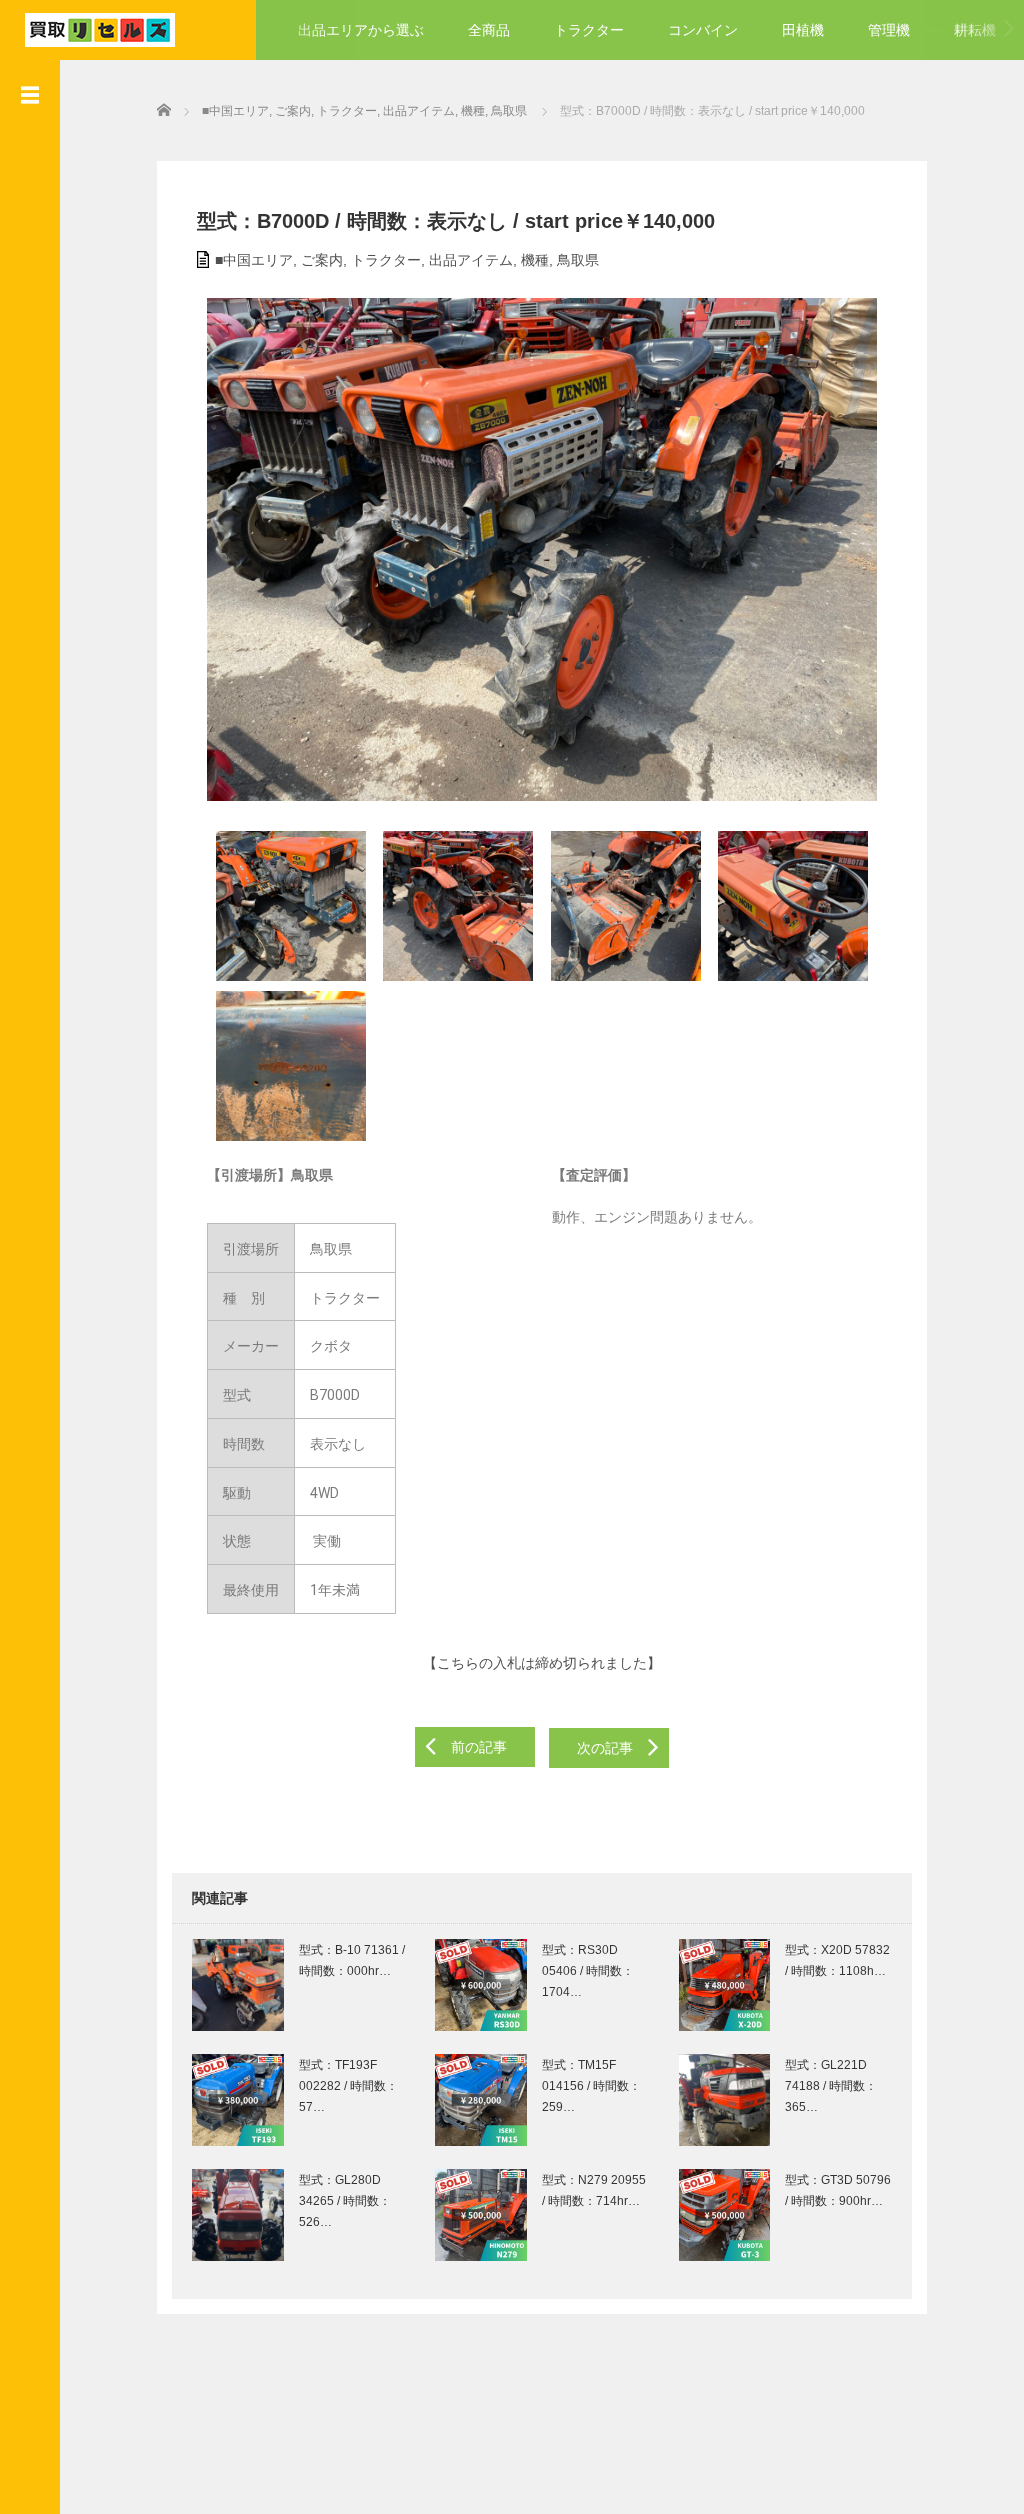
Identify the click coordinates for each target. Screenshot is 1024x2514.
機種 (535, 260)
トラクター (589, 30)
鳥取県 (578, 260)
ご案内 (322, 260)
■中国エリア (254, 260)
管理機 (889, 30)
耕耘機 (975, 30)
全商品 (489, 30)
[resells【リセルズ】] (100, 27)
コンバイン (703, 30)
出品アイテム (471, 260)
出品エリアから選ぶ (361, 30)
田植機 (803, 30)
